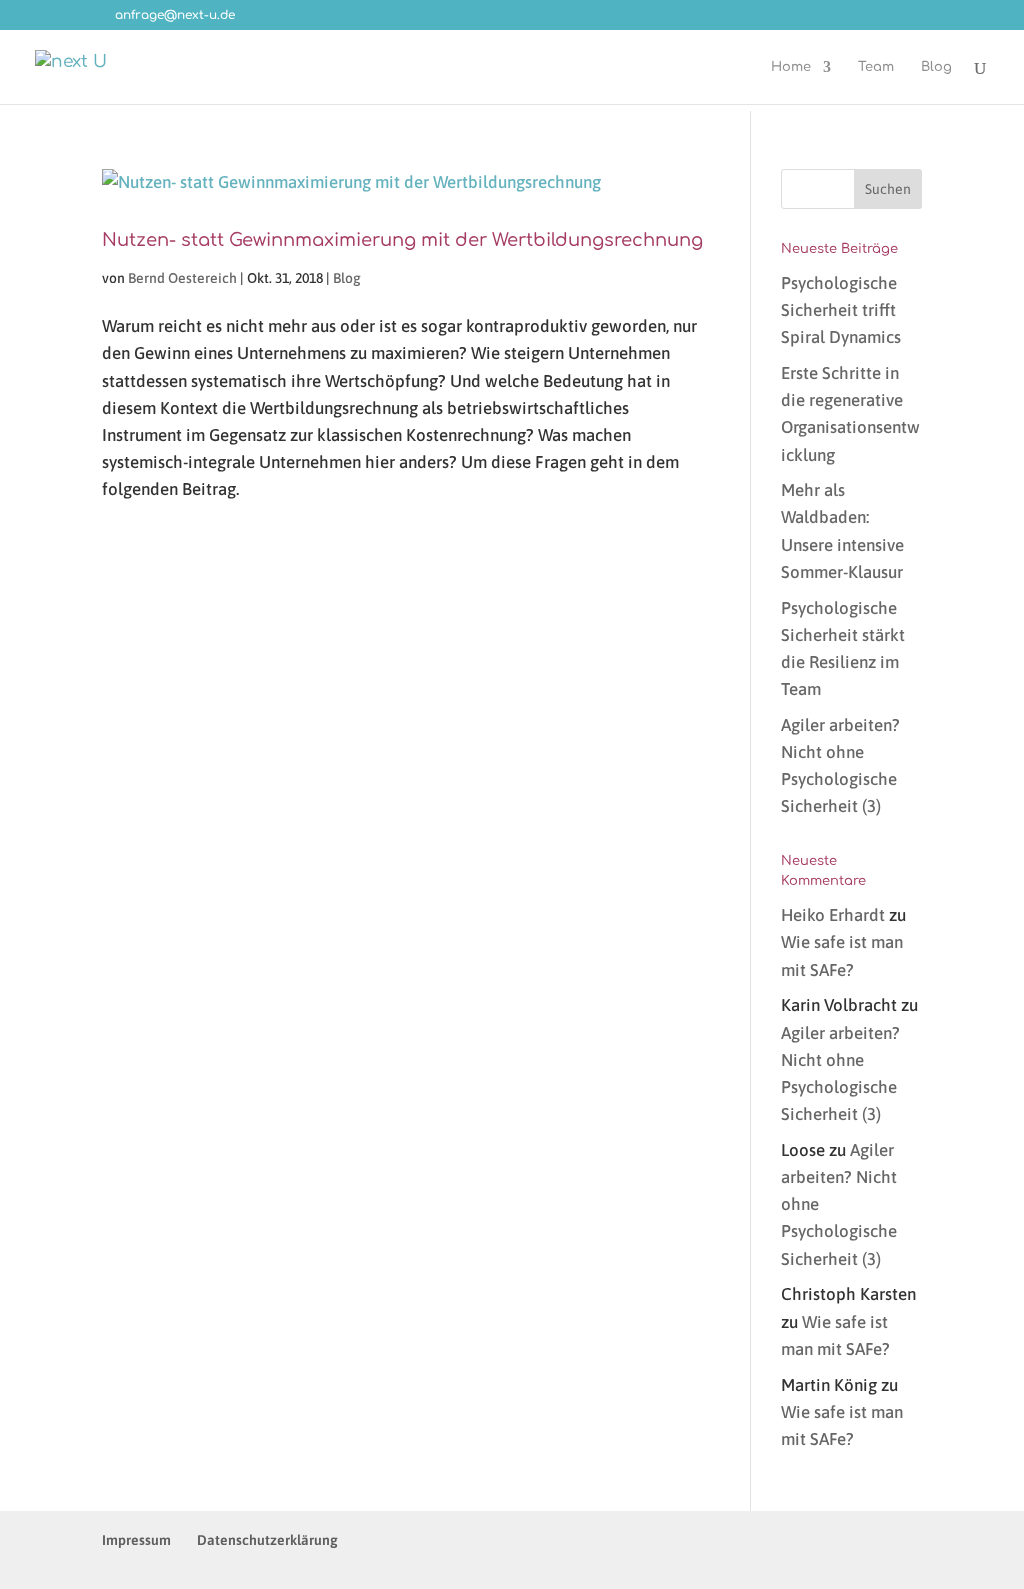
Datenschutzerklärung (267, 1540)
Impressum (136, 1540)
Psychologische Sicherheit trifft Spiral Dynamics (841, 310)
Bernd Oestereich (182, 278)
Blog (936, 67)
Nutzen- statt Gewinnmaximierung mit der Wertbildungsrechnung (402, 240)
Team (876, 67)
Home (791, 67)
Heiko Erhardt (833, 915)
